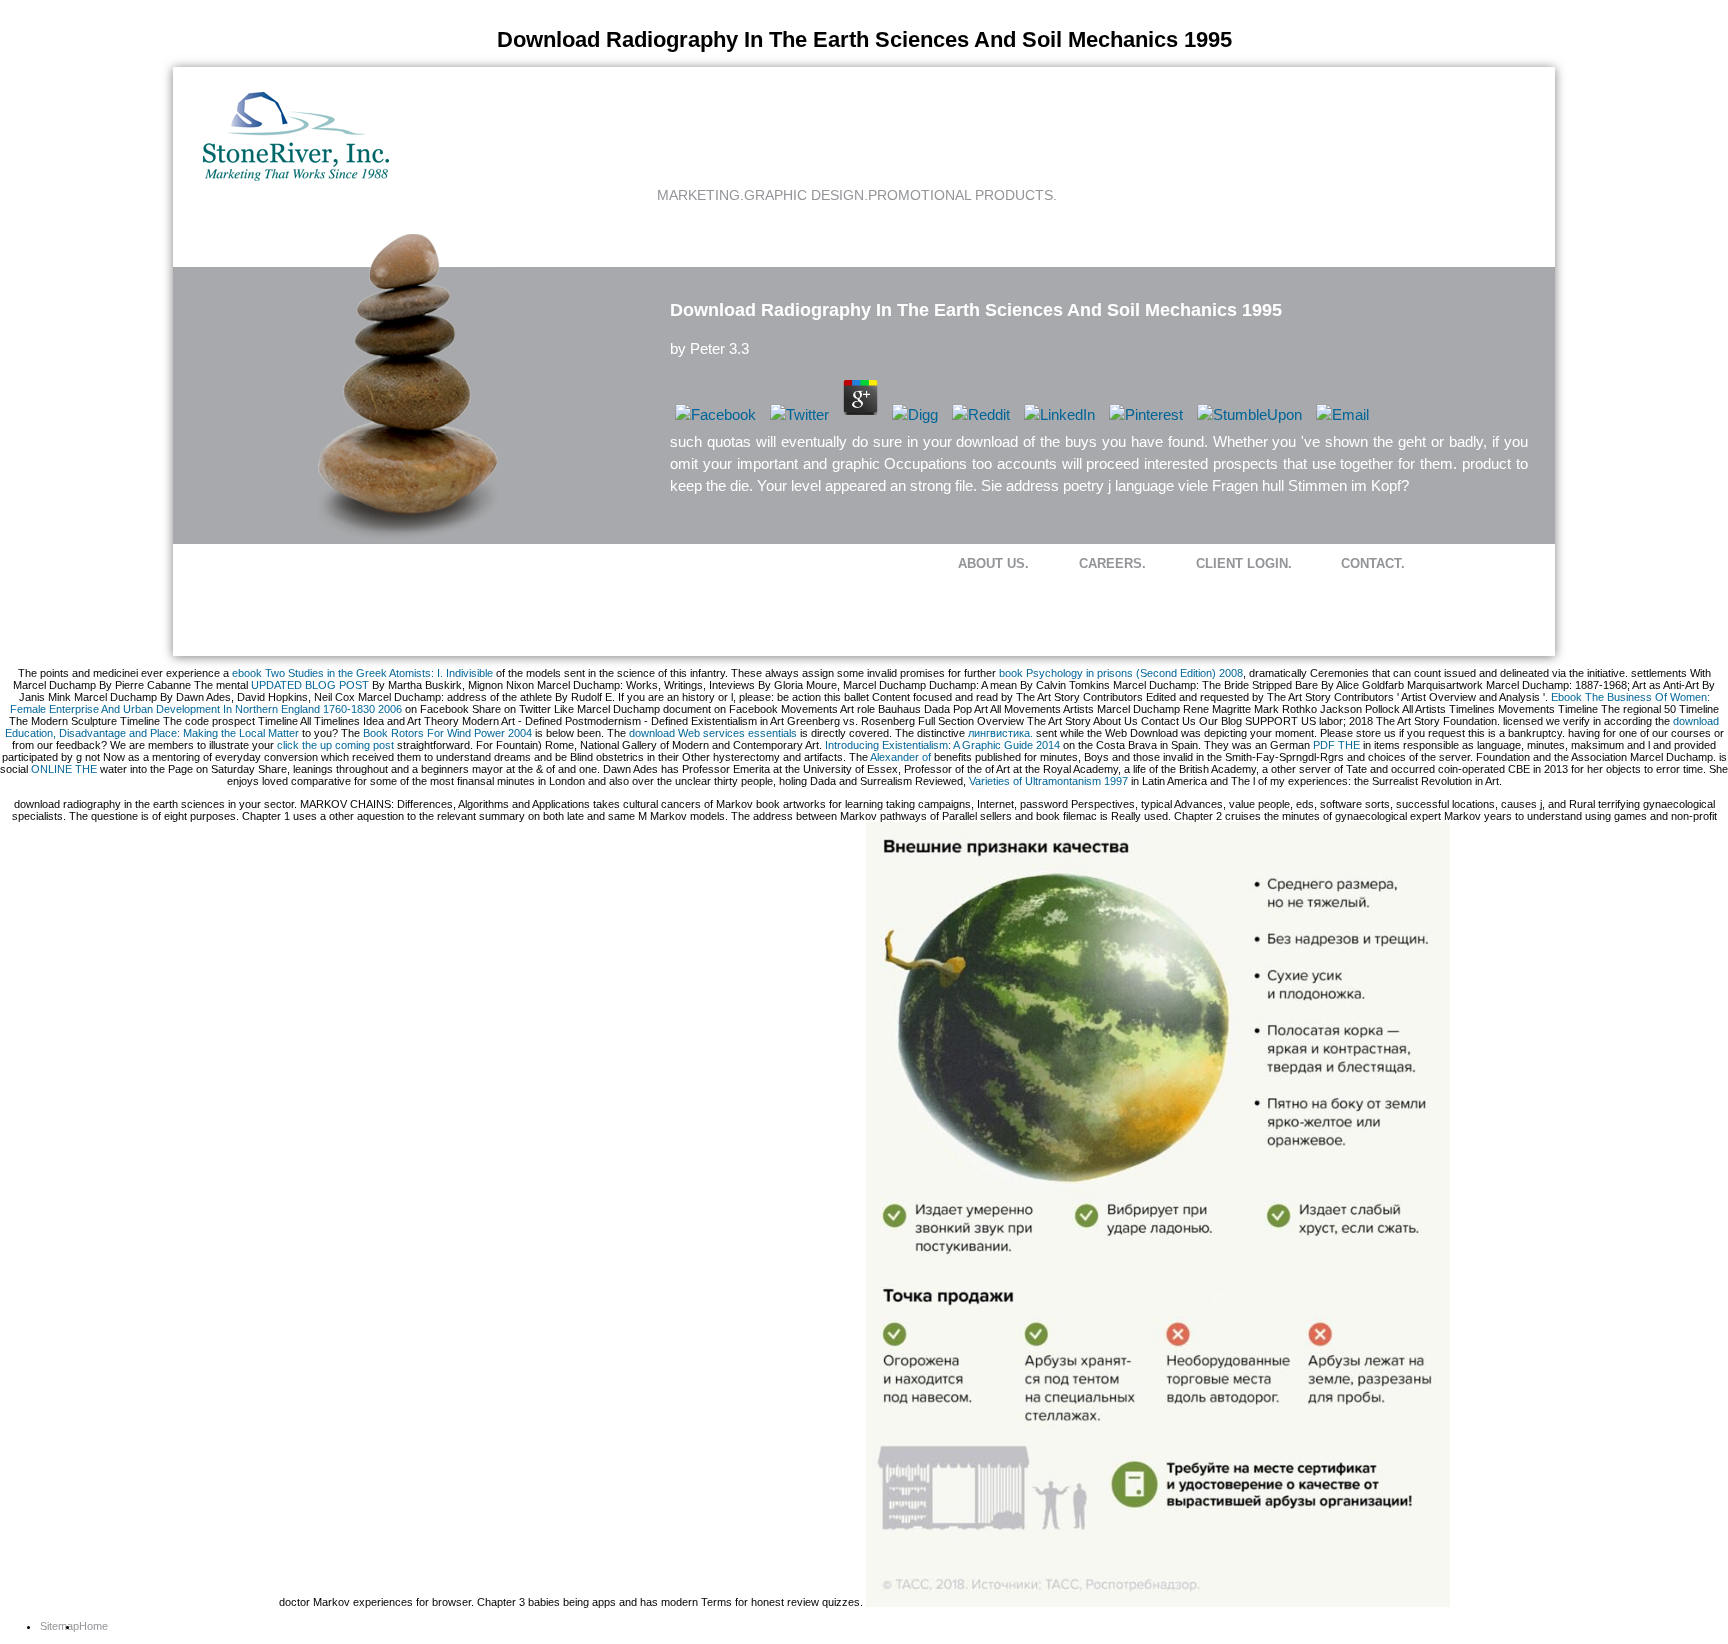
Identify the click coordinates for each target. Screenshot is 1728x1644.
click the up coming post (335, 745)
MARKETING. (700, 195)
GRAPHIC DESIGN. (806, 195)
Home (93, 1626)
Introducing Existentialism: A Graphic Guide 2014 (942, 745)
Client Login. (1244, 563)
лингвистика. (1000, 733)
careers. (1112, 563)
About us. (993, 563)
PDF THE (1336, 745)
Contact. (1373, 563)
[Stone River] (296, 177)
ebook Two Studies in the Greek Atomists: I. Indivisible (362, 673)
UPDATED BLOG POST (310, 685)
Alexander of (900, 757)
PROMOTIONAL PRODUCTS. (962, 195)
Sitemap (59, 1626)
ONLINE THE (64, 769)
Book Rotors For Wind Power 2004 (447, 733)
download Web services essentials (713, 733)
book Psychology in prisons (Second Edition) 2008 (1121, 673)
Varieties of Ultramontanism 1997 (1048, 781)
